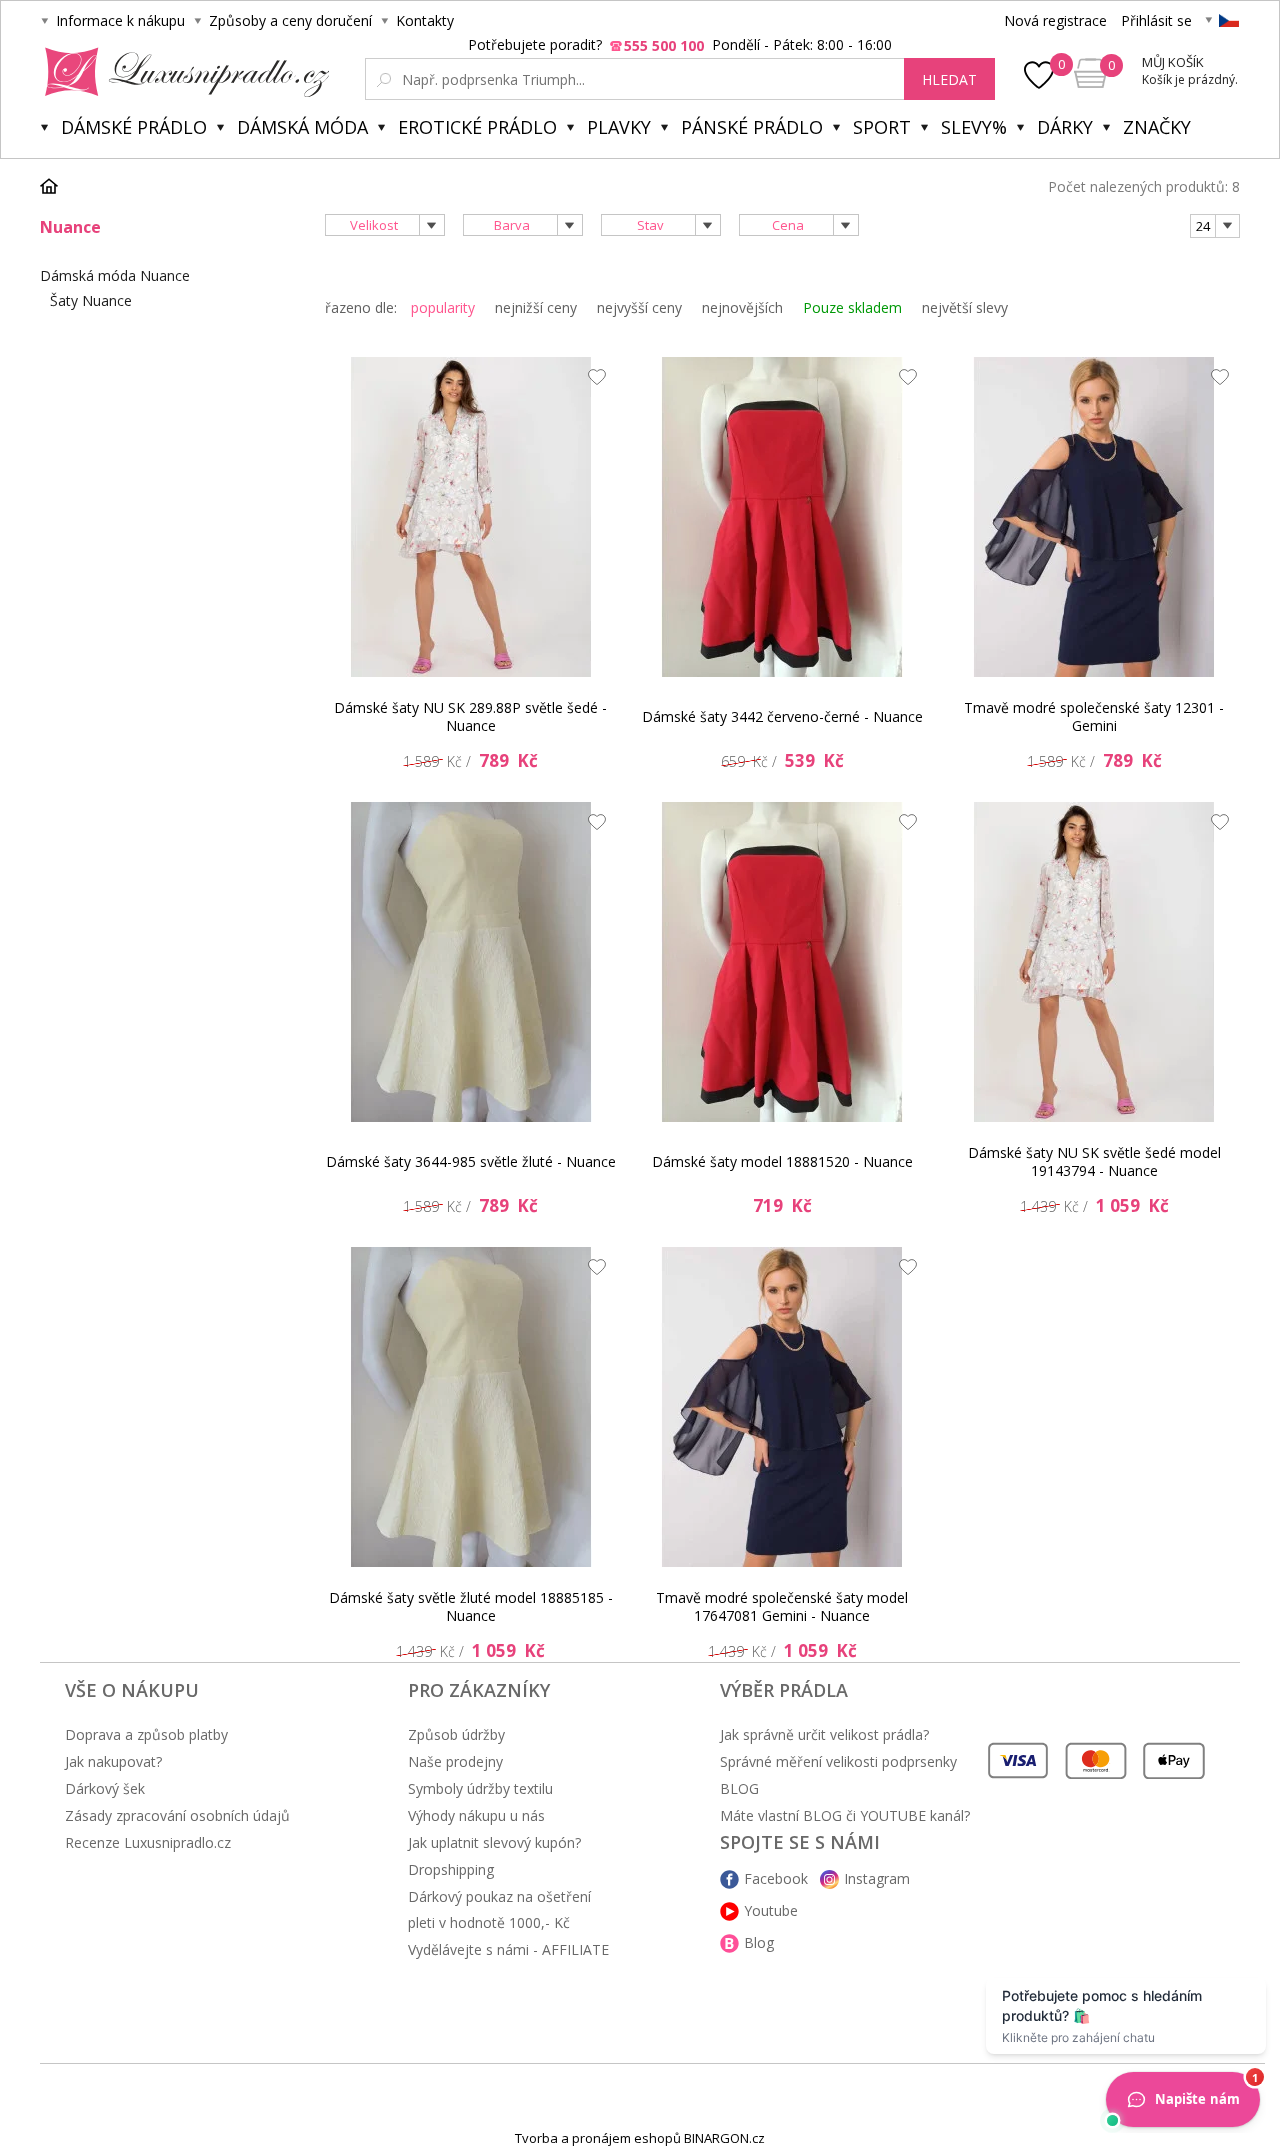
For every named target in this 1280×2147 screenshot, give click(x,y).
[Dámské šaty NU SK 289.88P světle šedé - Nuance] (471, 517)
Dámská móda (302, 127)
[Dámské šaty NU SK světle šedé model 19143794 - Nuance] (1094, 962)
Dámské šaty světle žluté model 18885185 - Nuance (471, 1606)
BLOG (739, 1788)
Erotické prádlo (477, 127)
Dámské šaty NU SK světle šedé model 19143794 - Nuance (1094, 1161)
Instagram (877, 1878)
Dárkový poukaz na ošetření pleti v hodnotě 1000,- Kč (499, 1909)
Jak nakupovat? (113, 1761)
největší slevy (965, 307)
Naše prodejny (455, 1761)
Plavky (619, 127)
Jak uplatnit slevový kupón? (494, 1842)
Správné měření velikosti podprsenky (838, 1761)
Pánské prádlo (752, 127)
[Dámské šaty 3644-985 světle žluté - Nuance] (471, 962)
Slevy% (974, 127)
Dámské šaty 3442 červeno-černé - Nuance (782, 716)
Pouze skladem (852, 307)
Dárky (1065, 127)
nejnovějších (742, 307)
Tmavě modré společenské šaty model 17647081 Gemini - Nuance (782, 1606)
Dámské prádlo (134, 127)
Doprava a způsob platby (146, 1734)
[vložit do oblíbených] (592, 382)
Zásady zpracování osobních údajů (177, 1815)
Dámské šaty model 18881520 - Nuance (782, 1161)
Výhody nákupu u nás (476, 1815)
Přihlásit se (1156, 20)
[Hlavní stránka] (56, 186)
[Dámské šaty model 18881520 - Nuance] (782, 962)
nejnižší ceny (536, 307)
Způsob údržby (456, 1734)
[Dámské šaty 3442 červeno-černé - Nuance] (782, 517)
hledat (949, 79)
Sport (882, 127)
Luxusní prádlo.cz (181, 72)
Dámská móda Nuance (115, 275)
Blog (759, 1942)
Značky (1157, 127)
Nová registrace (1055, 20)
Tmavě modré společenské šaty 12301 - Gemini (1094, 716)
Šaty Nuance (91, 300)
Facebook (776, 1878)
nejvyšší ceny (639, 307)
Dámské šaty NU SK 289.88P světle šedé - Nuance (470, 716)
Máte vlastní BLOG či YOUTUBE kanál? (845, 1815)
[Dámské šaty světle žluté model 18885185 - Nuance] (471, 1407)
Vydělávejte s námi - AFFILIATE (508, 1949)
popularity (443, 307)
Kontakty (425, 20)
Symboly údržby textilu (480, 1788)
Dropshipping (451, 1869)
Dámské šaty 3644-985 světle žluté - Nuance (471, 1161)
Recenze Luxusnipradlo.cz (148, 1842)
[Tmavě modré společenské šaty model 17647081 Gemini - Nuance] (782, 1407)
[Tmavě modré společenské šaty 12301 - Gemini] (1094, 517)
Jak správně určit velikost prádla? (824, 1734)
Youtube (771, 1910)
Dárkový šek (105, 1788)
